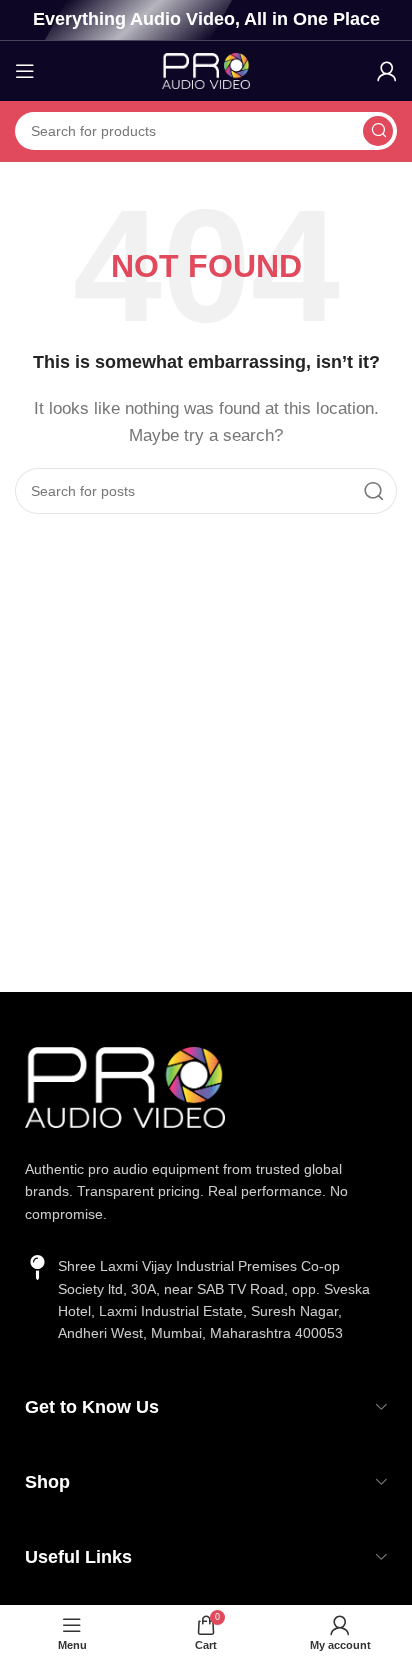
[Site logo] (206, 69)
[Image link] (125, 1085)
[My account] (387, 71)
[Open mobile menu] (25, 71)
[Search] (378, 131)
